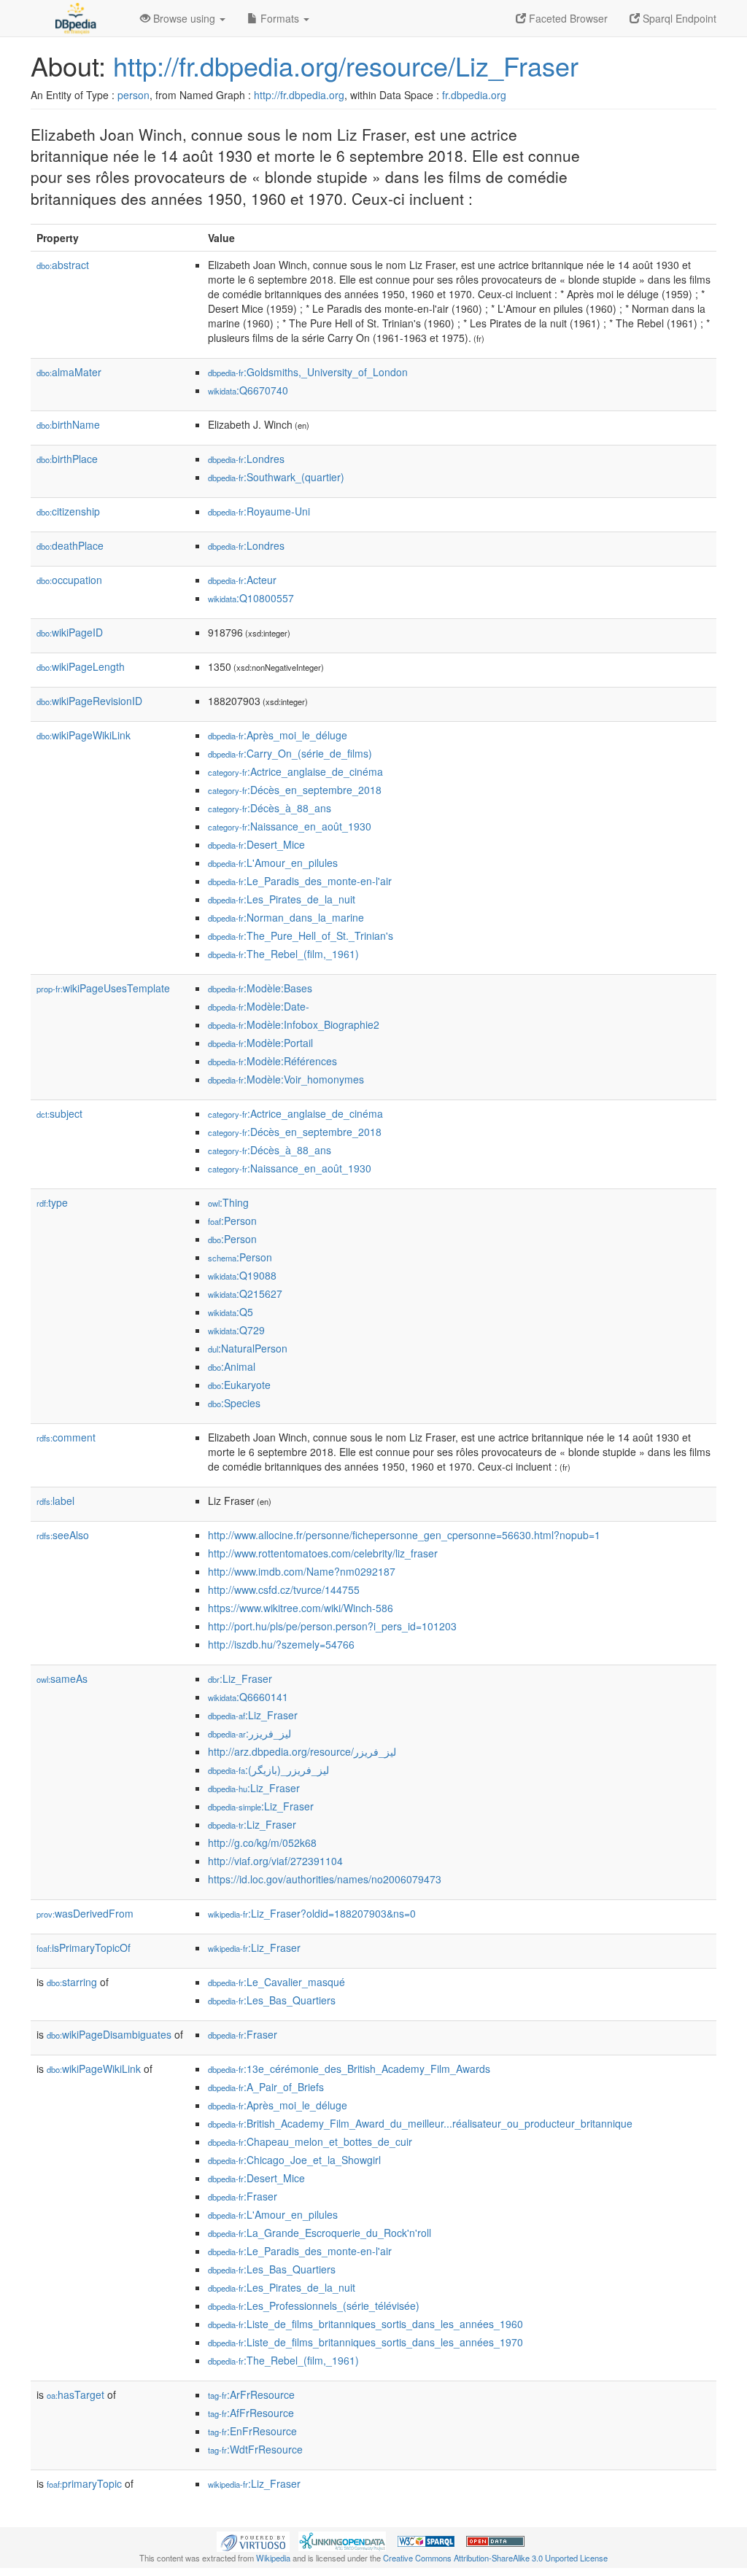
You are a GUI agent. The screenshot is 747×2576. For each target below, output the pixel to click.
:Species (234, 1403)
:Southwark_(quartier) (276, 477)
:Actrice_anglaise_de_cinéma (295, 771)
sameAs (62, 1678)
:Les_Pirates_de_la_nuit (282, 899)
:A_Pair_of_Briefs (266, 2087)
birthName (68, 424)
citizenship (68, 511)
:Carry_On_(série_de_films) (290, 753)
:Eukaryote (239, 1385)
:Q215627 (245, 1293)
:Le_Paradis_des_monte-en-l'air (300, 881)
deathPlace (70, 545)
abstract (63, 265)
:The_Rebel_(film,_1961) (283, 954)
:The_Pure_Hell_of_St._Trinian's (301, 935)
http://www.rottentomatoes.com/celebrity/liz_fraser (323, 1553)
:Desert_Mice (256, 844)
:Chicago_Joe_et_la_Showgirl (294, 2160)
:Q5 (231, 1312)
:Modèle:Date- (259, 1006)
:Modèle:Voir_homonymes (286, 1079)
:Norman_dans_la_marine (286, 917)
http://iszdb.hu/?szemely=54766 (281, 1644)
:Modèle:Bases (260, 988)
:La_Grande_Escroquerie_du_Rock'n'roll (320, 2233)
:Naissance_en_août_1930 (290, 826)
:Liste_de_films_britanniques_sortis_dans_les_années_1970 (365, 2342)
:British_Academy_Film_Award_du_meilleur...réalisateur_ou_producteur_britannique (420, 2123)
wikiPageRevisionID (89, 701)
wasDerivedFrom (85, 1913)
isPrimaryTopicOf (84, 1947)
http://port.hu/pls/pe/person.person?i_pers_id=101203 (332, 1626)
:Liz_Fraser (240, 1678)
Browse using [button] (184, 18)
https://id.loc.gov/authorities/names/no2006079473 (325, 1879)
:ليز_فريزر (249, 1733)
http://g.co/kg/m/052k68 (262, 1842)
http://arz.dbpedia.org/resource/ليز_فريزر (302, 1751)
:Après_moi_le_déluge (278, 735)
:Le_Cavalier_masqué (276, 1982)
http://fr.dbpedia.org (299, 95)
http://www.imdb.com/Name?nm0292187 (302, 1571)
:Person (232, 1221)
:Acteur (242, 580)
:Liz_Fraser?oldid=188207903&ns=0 (312, 1913)
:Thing (228, 1202)
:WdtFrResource (255, 2449)
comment (66, 1437)
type (52, 1202)
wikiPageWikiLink (84, 735)
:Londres (246, 459)
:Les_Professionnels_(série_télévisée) (314, 2305)
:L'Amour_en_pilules (273, 863)
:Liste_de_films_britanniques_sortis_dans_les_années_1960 (365, 2324)
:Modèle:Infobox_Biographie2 (294, 1024)
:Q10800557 (251, 598)
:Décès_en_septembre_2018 (295, 790)
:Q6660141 (248, 1697)
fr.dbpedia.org (474, 95)
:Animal (232, 1366)
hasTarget (76, 2394)
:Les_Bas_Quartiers (272, 2000)
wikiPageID (70, 632)
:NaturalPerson (248, 1348)
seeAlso (63, 1535)
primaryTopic (84, 2483)
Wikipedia (273, 2558)
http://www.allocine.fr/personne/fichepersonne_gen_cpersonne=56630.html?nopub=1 (404, 1535)
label (55, 1501)
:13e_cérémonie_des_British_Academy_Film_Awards (349, 2069)
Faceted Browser (567, 18)
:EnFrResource (252, 2431)
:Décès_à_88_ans (270, 808)
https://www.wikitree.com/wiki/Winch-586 (301, 1608)
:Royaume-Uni (259, 511)
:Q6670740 (248, 390)
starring (72, 1982)
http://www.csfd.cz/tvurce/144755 (284, 1589)
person (133, 95)
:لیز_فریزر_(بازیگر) (268, 1770)
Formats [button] (280, 18)
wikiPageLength (81, 666)
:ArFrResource (251, 2394)
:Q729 (236, 1330)
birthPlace (67, 459)
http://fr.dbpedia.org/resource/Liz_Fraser (346, 65)
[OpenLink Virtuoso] (253, 2540)
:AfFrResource (251, 2413)
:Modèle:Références (272, 1061)
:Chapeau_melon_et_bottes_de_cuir (310, 2141)
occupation (69, 580)
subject (59, 1113)
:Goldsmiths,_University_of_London (308, 372)
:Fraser (243, 2034)
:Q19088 (242, 1275)
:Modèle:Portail (260, 1043)
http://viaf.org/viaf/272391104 (275, 1861)
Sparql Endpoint (678, 18)
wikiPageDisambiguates (109, 2034)
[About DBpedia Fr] (74, 18)
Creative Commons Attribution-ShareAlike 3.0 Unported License (495, 2558)
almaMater (69, 372)
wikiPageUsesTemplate (103, 988)
